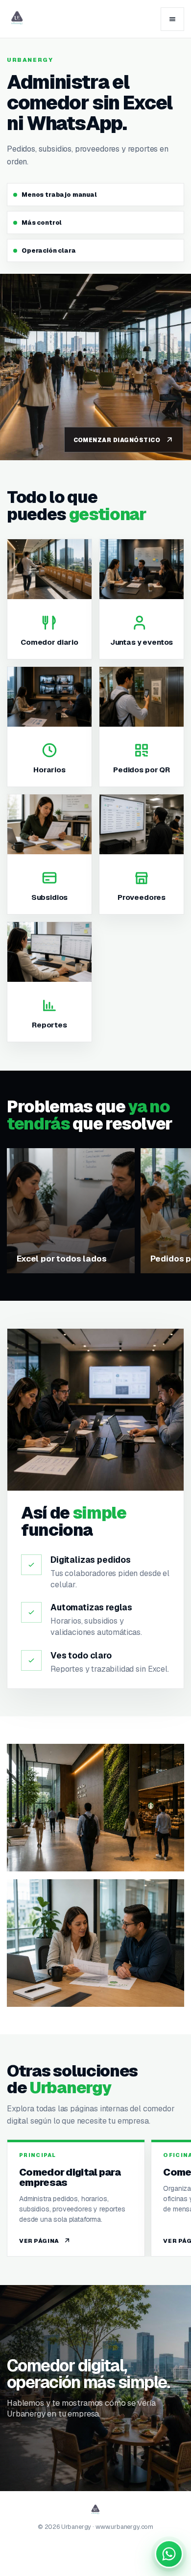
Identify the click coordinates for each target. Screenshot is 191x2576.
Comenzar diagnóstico (117, 440)
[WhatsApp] (169, 2554)
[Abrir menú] (172, 19)
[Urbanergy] (17, 19)
